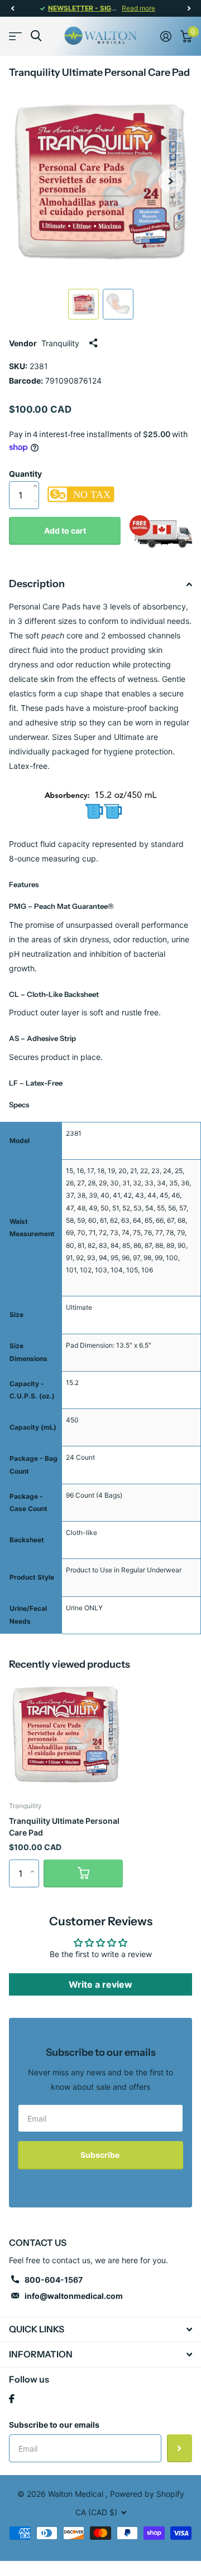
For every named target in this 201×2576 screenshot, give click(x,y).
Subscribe (101, 2155)
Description (37, 584)
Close (100, 2330)
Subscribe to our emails (54, 2425)
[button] (12, 8)
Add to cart (65, 531)
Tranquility (60, 343)
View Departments (15, 36)
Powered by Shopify (147, 2494)
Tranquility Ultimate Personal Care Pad (64, 1827)
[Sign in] (166, 36)
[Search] (36, 36)
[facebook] (12, 2399)
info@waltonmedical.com (74, 2296)
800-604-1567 (54, 2280)
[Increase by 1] (38, 474)
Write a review (100, 1984)
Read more (138, 8)
